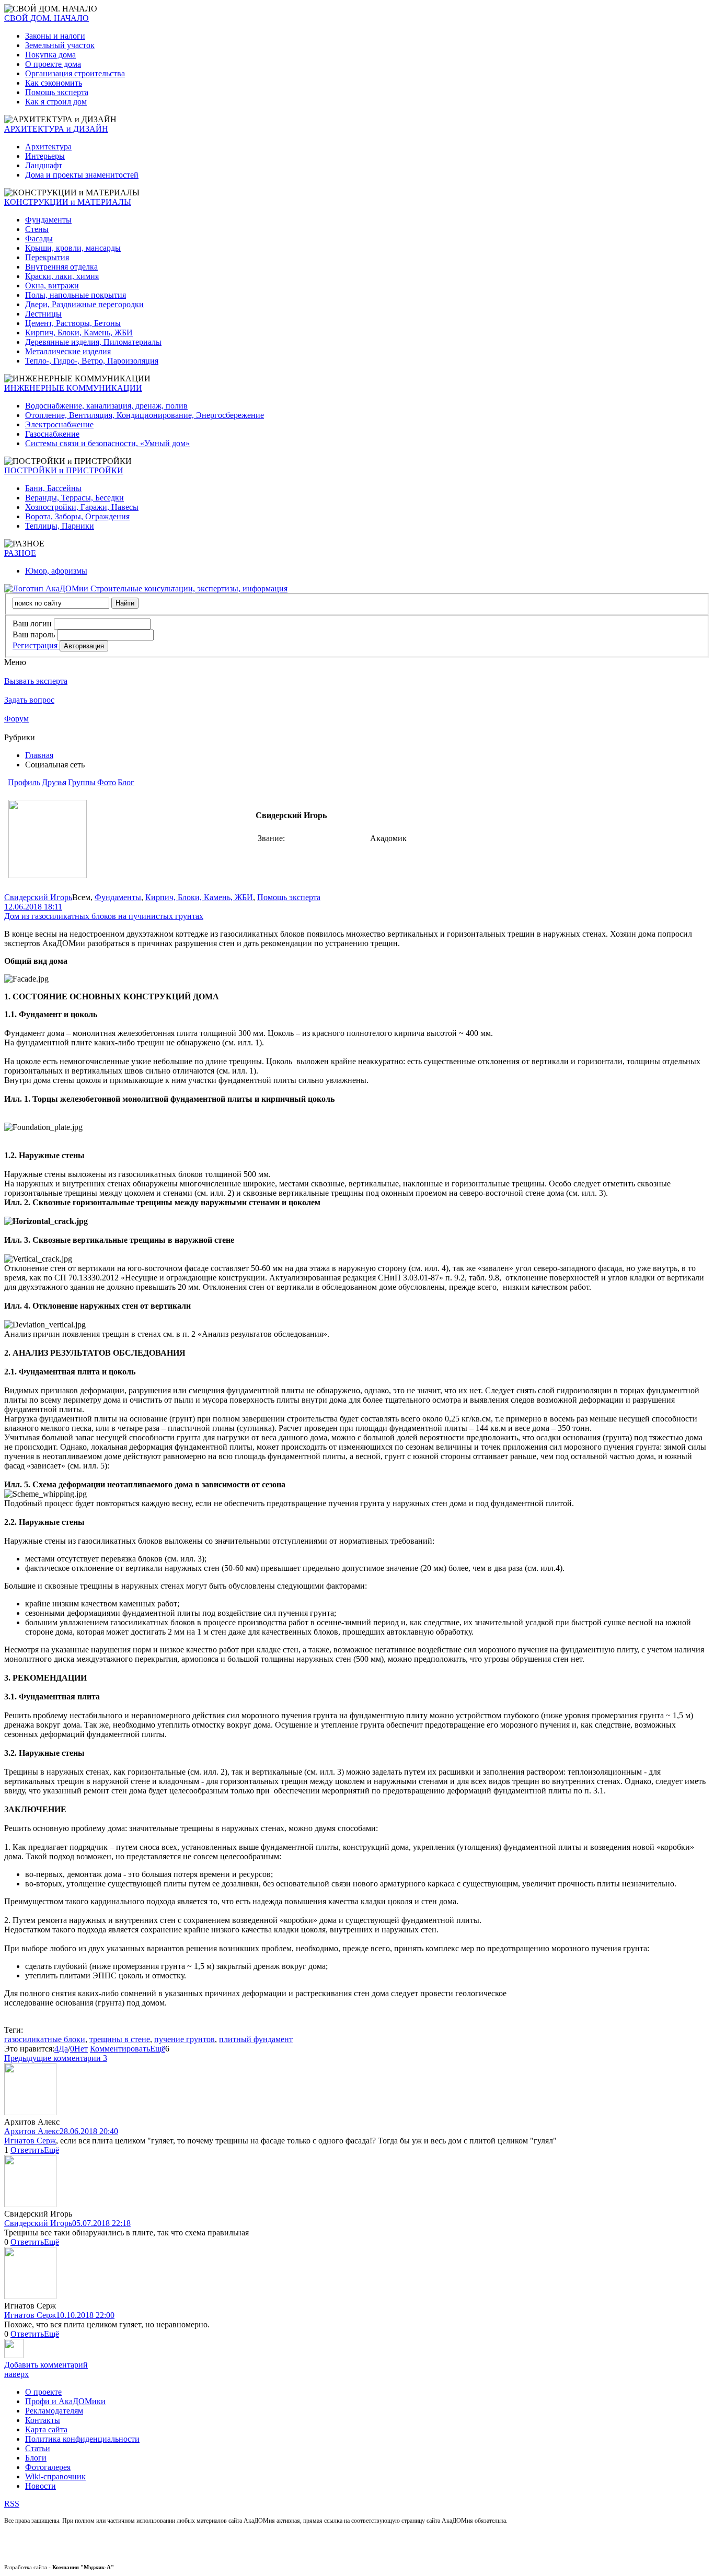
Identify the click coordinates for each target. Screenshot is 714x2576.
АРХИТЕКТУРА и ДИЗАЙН (56, 129)
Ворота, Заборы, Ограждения (77, 516)
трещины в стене (120, 2039)
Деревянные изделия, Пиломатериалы (93, 342)
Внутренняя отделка (61, 267)
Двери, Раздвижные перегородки (84, 304)
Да (63, 2049)
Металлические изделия (68, 351)
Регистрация (36, 645)
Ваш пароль (34, 634)
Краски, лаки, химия (62, 276)
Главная (39, 755)
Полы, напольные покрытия (76, 295)
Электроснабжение (59, 424)
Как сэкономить (54, 83)
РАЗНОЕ (20, 553)
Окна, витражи (52, 285)
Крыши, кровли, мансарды (73, 248)
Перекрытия (47, 257)
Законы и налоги (55, 36)
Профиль (24, 782)
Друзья (54, 782)
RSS (12, 2504)
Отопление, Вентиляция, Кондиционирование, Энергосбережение (145, 415)
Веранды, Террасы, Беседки (74, 498)
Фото (107, 782)
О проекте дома (53, 64)
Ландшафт (44, 165)
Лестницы (43, 314)
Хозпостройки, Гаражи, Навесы (82, 507)
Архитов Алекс (32, 2131)
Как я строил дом (56, 102)
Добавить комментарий (46, 2365)
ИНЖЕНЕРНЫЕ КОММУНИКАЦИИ (73, 388)
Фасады (39, 238)
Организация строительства (75, 73)
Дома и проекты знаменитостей (82, 175)
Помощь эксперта (57, 92)
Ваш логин (32, 623)
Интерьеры (45, 156)
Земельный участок (60, 45)
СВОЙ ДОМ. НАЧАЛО (47, 18)
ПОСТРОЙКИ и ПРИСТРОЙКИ (64, 470)
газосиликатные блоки (45, 2039)
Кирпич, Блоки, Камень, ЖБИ (79, 333)
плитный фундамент (256, 2039)
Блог (126, 782)
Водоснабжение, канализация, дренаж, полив (106, 406)
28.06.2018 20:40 (89, 2131)
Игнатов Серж (30, 2141)
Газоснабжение (52, 434)
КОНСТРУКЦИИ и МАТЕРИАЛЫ (68, 202)
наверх (16, 2374)
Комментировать (120, 2049)
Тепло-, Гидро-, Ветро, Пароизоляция (92, 361)
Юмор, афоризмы (56, 571)
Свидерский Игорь (38, 897)
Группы (82, 782)
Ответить (27, 2150)
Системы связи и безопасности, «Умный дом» (107, 443)
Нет (81, 2049)
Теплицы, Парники (60, 526)
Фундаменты (48, 220)
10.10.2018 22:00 (85, 2315)
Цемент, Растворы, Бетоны (73, 323)
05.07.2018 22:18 (101, 2223)
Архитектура (48, 147)
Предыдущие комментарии (56, 2058)
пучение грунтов (185, 2039)
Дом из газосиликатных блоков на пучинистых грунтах (104, 916)
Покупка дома (50, 55)
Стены (37, 229)
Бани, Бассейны (53, 488)
